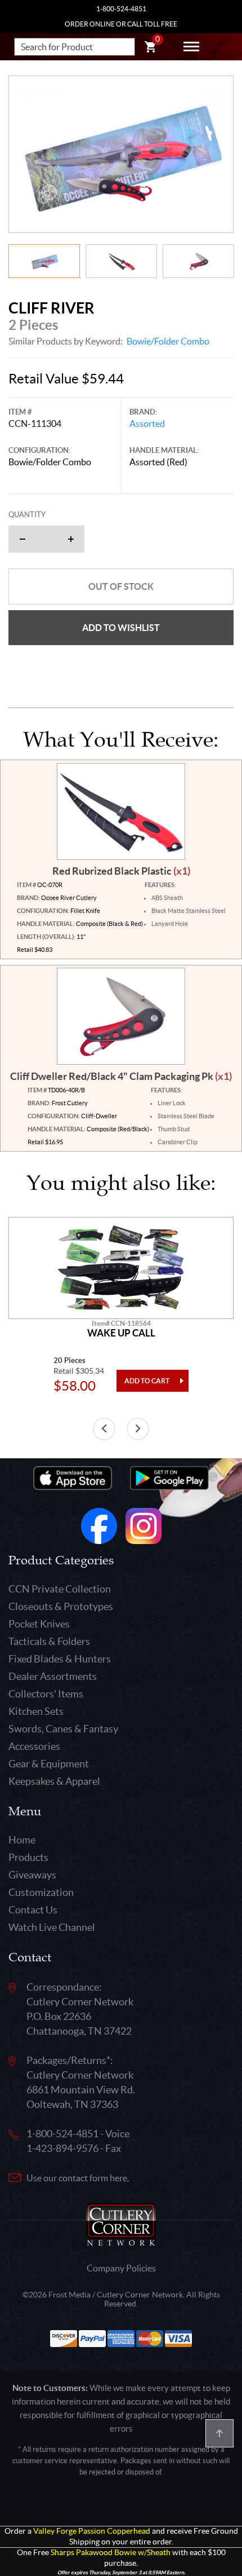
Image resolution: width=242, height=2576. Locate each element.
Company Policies (121, 2268)
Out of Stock (121, 586)
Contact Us (33, 1910)
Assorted (147, 424)
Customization (41, 1892)
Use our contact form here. (78, 2178)
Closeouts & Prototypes (61, 1606)
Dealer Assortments (53, 1676)
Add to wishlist (121, 628)
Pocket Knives (39, 1624)
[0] (150, 48)
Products (28, 1857)
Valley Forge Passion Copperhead (92, 2531)
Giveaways (32, 1875)
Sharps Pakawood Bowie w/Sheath (111, 2553)
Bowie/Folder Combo (168, 341)
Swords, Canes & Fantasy (63, 1729)
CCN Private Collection (60, 1589)
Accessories (34, 1746)
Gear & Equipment (49, 1764)
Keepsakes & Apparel (54, 1781)
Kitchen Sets (36, 1711)
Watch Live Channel (52, 1927)
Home (22, 1840)
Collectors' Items (46, 1694)
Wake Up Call (121, 1333)
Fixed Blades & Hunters (60, 1659)
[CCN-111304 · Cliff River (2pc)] (121, 154)
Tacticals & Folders (49, 1641)
